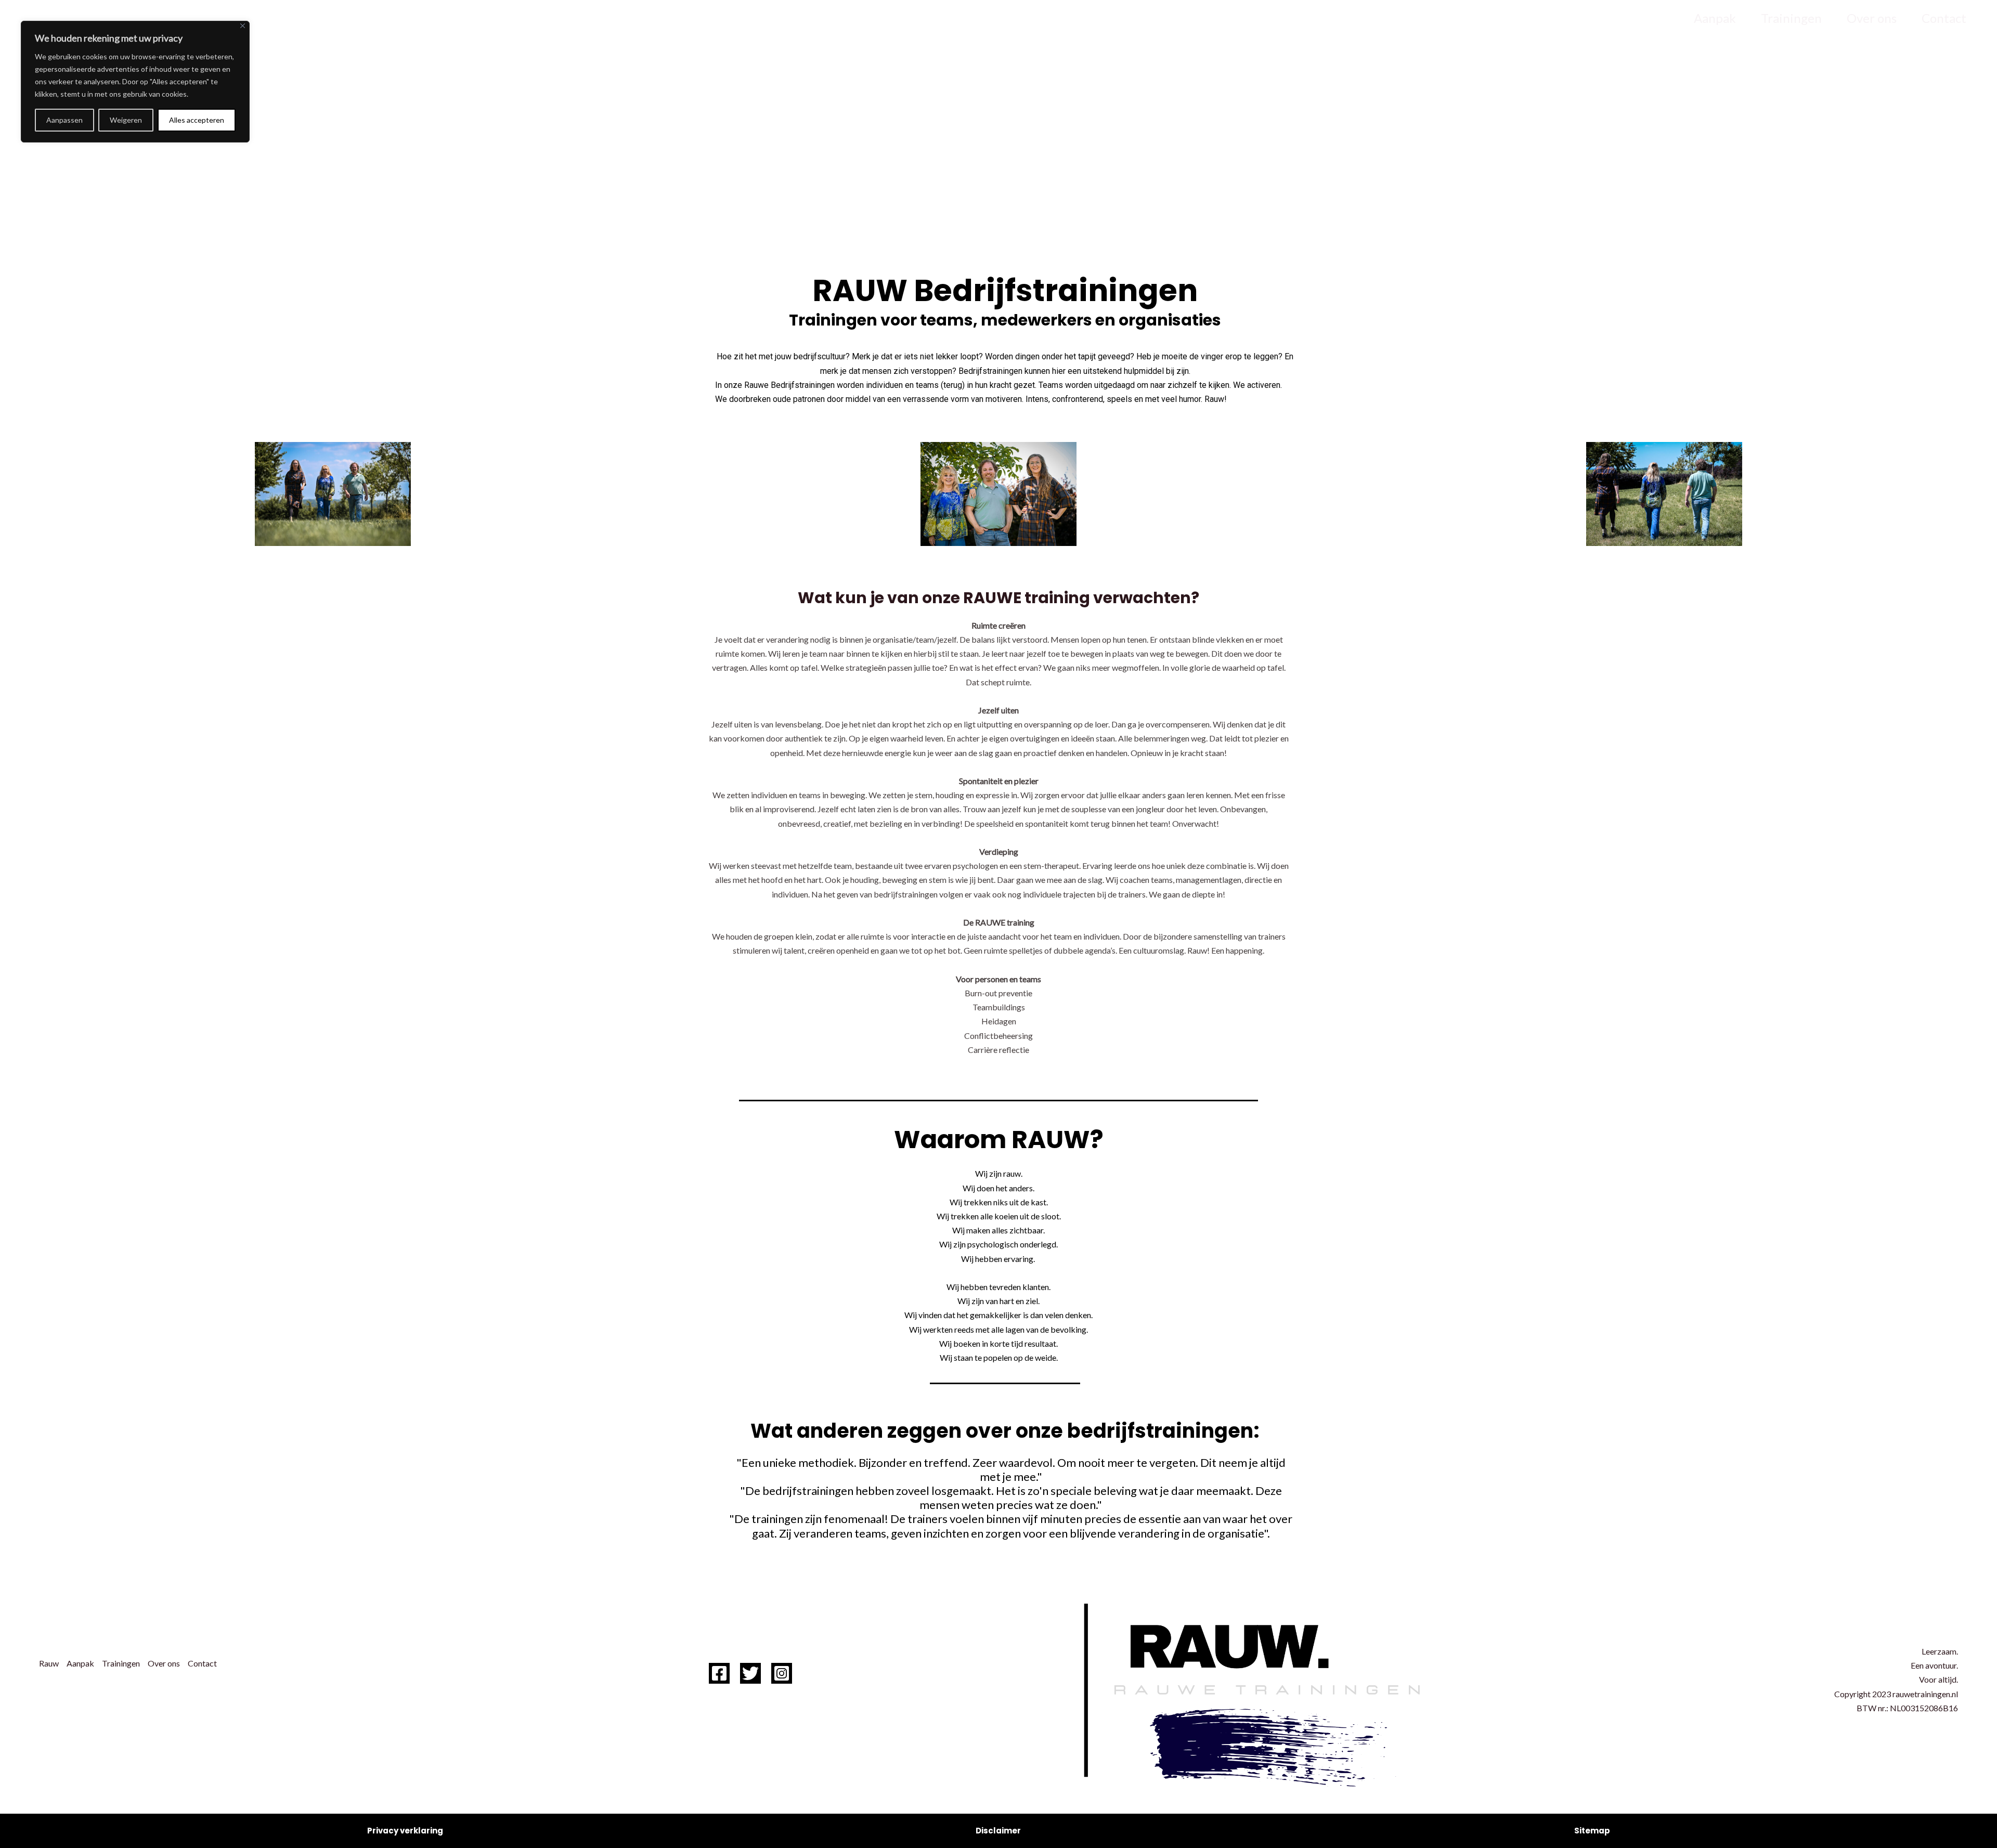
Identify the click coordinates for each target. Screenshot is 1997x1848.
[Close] (243, 26)
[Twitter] (750, 1673)
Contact (1944, 18)
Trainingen (1791, 18)
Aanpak (1715, 18)
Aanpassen (64, 120)
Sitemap (1592, 1831)
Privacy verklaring (405, 1831)
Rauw (1654, 18)
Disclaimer (998, 1831)
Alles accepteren (197, 120)
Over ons (1872, 18)
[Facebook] (719, 1673)
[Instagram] (782, 1673)
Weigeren (126, 120)
